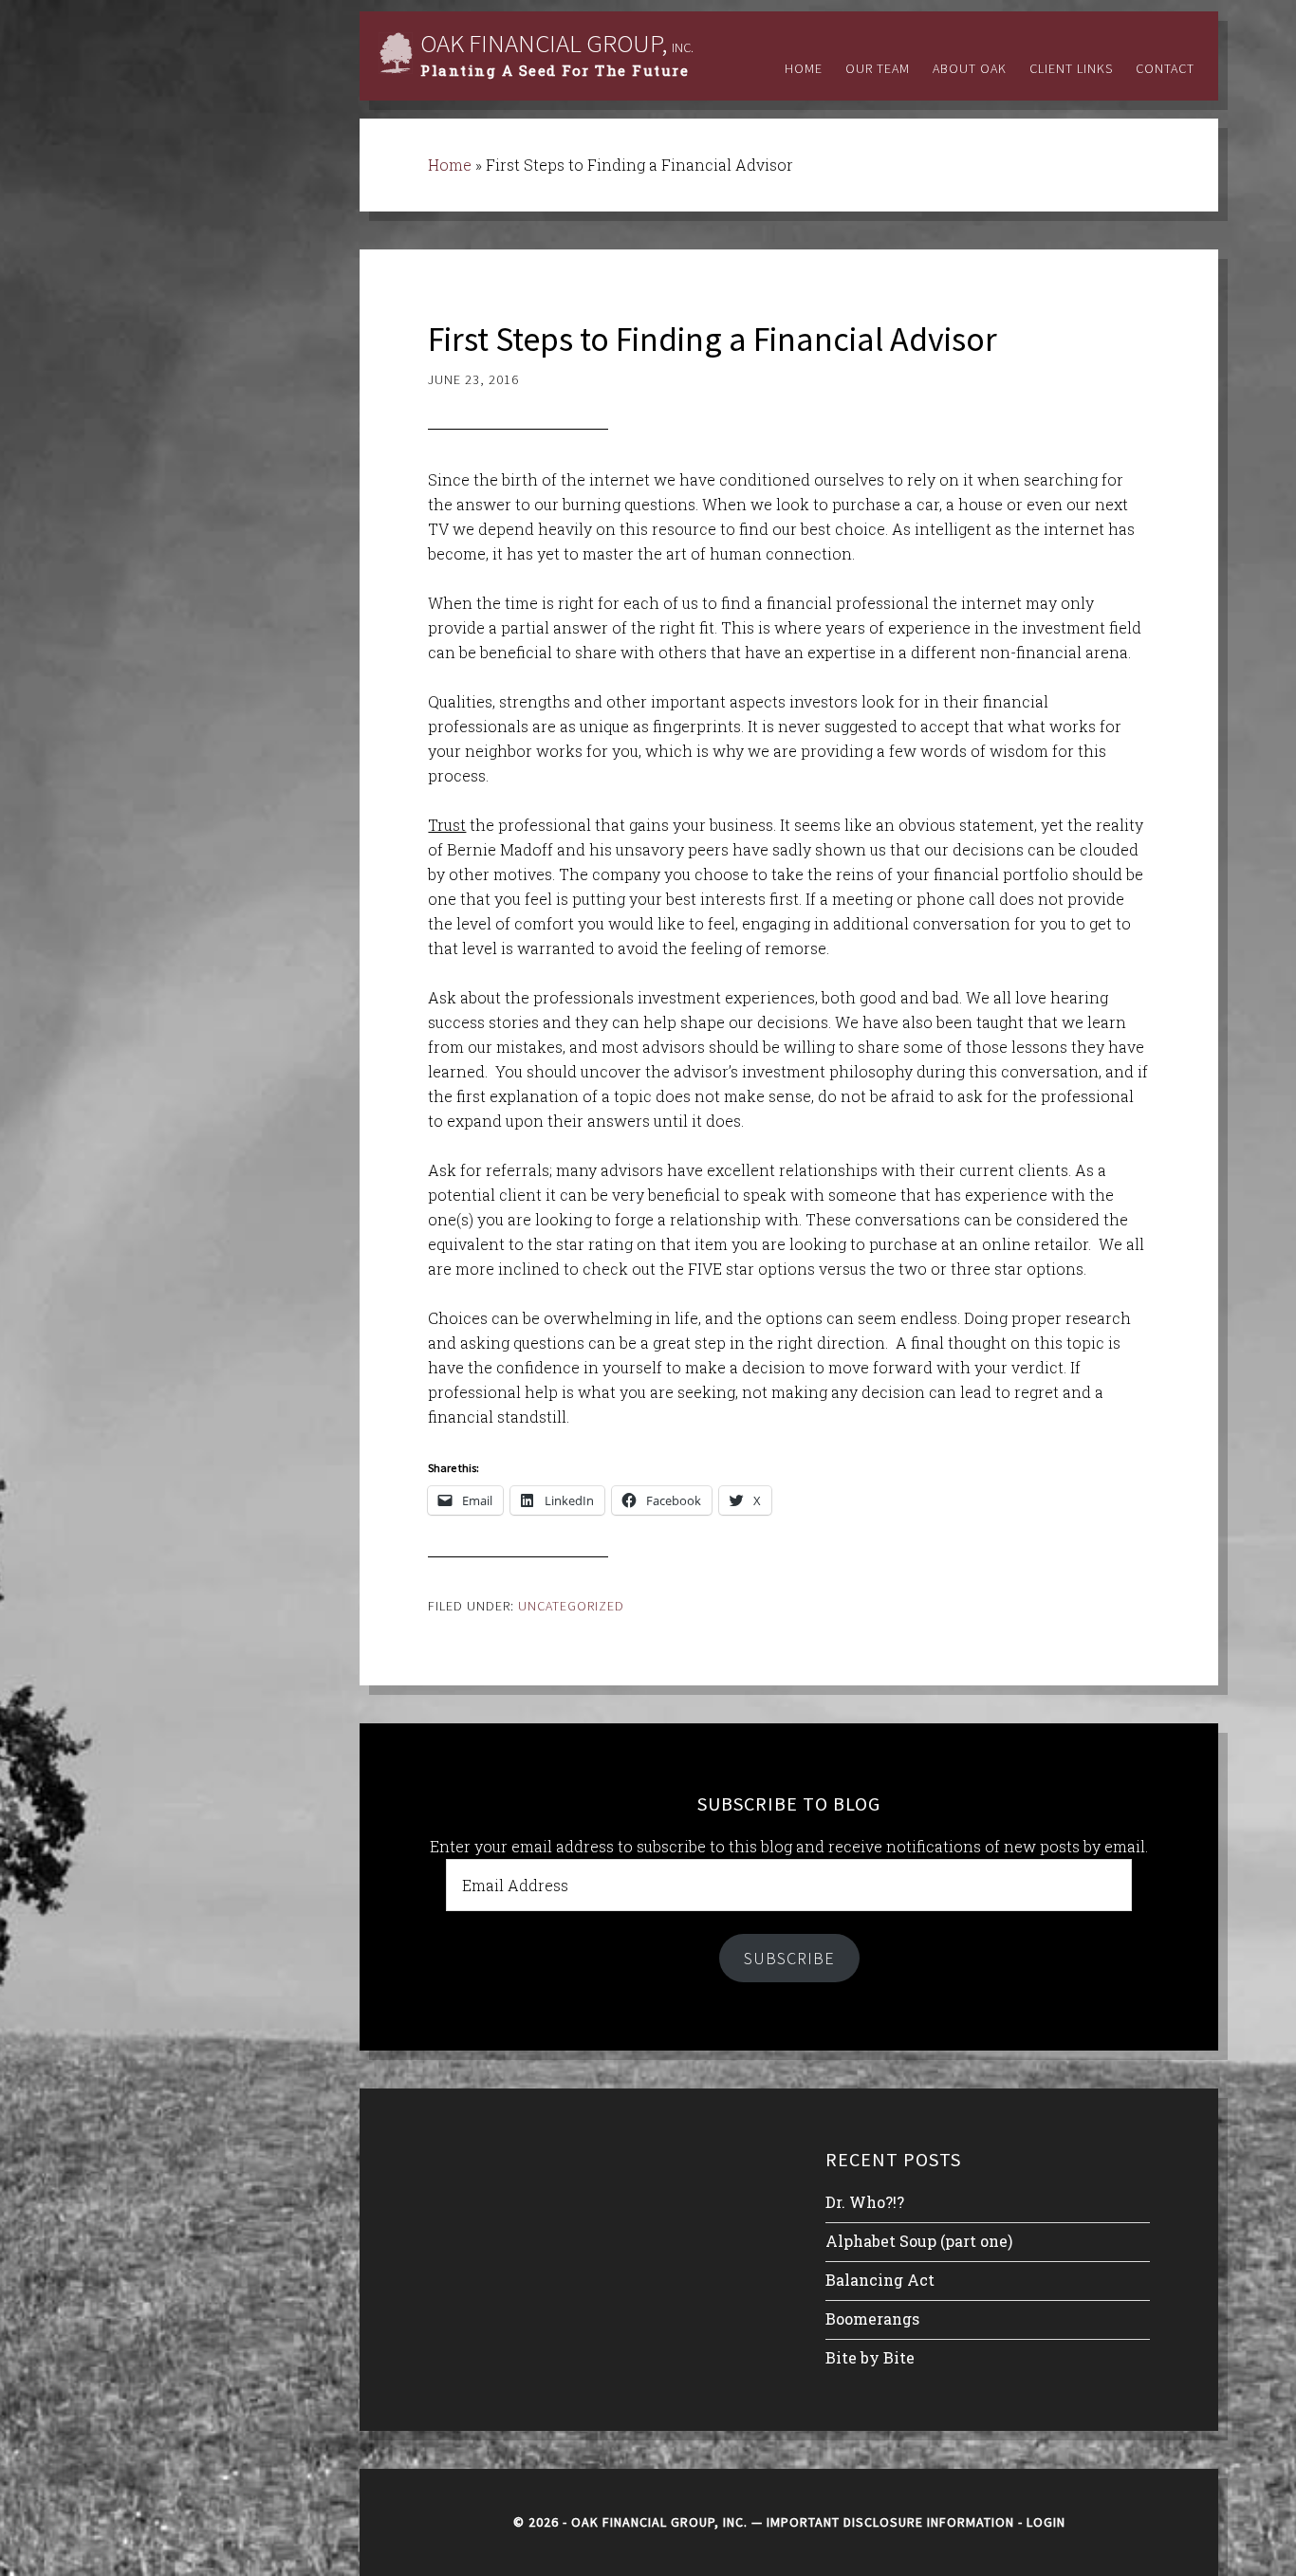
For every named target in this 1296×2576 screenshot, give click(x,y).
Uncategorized (571, 1606)
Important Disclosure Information (890, 2522)
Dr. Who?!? (865, 2202)
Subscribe (789, 1958)
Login (1046, 2522)
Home (450, 165)
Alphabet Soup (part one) (919, 2241)
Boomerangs (872, 2318)
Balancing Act (880, 2280)
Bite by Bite (870, 2357)
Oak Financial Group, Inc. (659, 2522)
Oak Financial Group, (557, 43)
